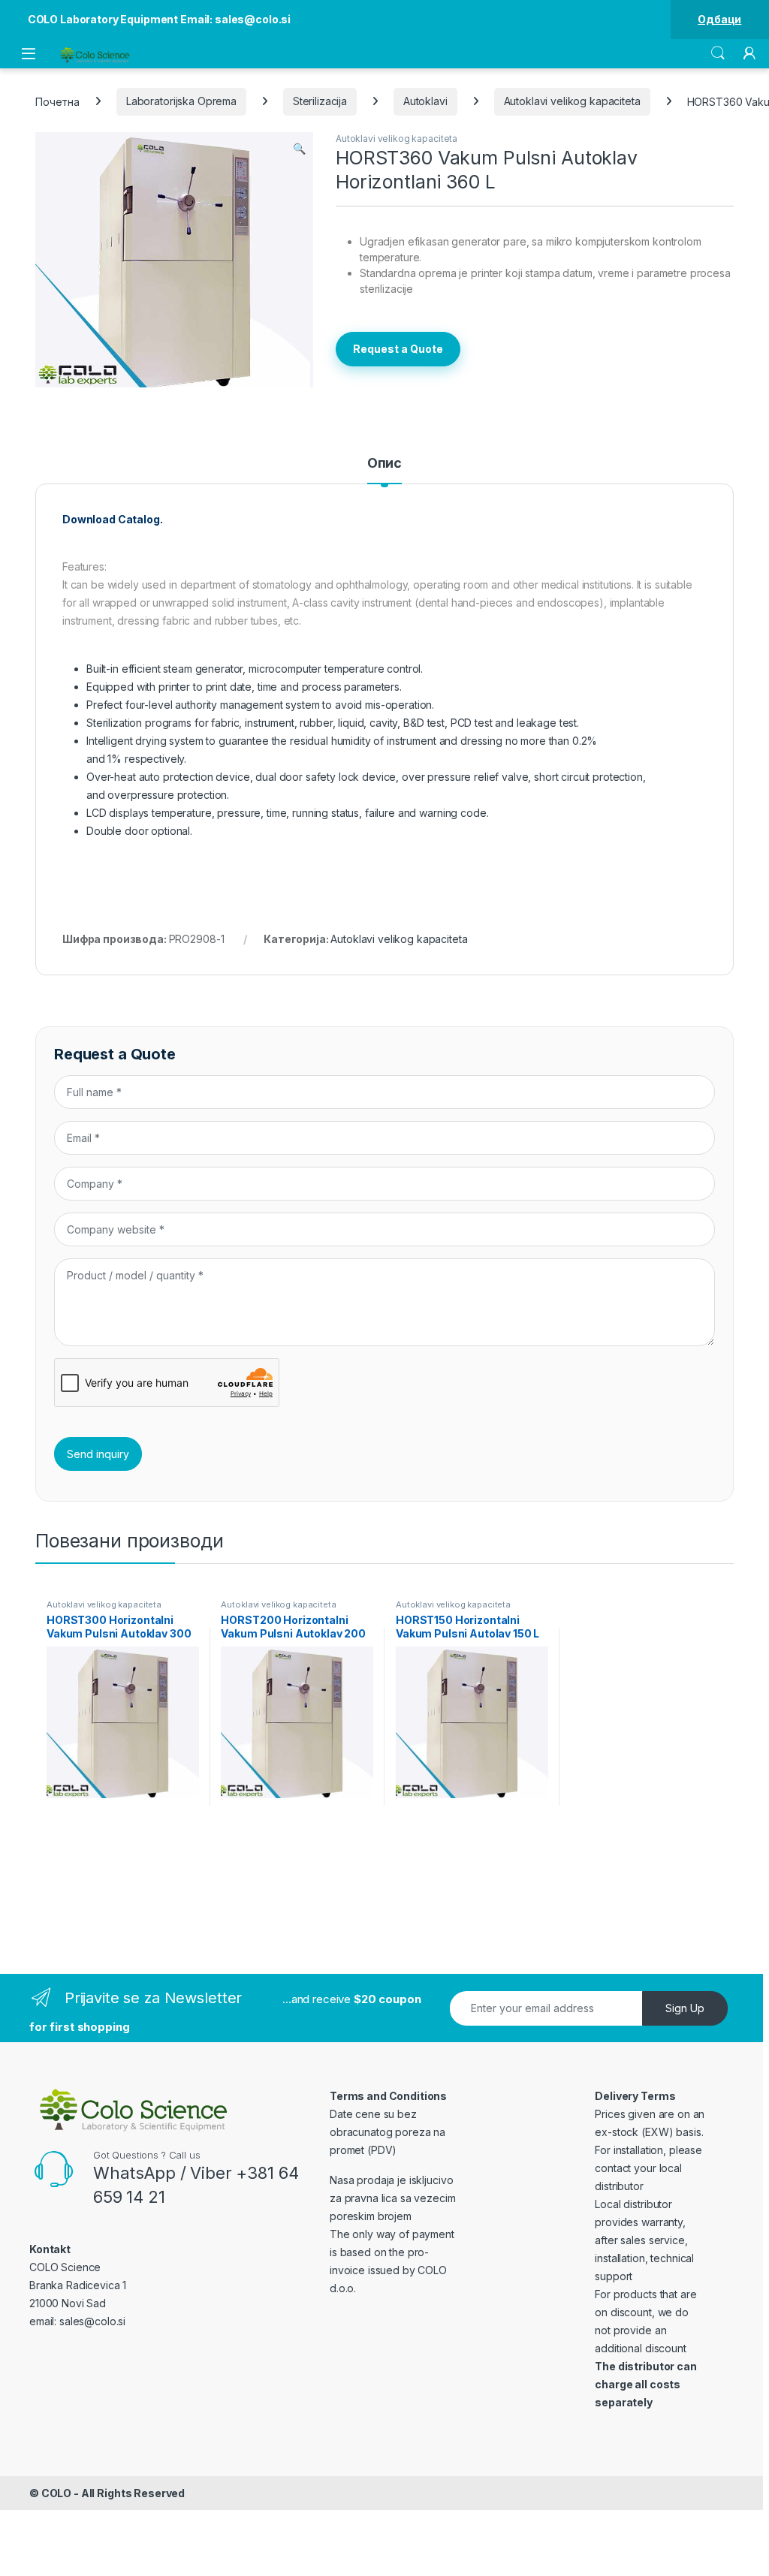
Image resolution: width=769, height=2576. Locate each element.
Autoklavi (425, 101)
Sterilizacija (320, 101)
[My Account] (749, 53)
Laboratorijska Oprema (181, 101)
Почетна (57, 101)
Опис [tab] (384, 464)
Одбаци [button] (719, 19)
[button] (299, 149)
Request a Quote (398, 349)
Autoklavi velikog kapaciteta (572, 101)
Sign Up (685, 2008)
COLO (56, 2493)
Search (718, 53)
